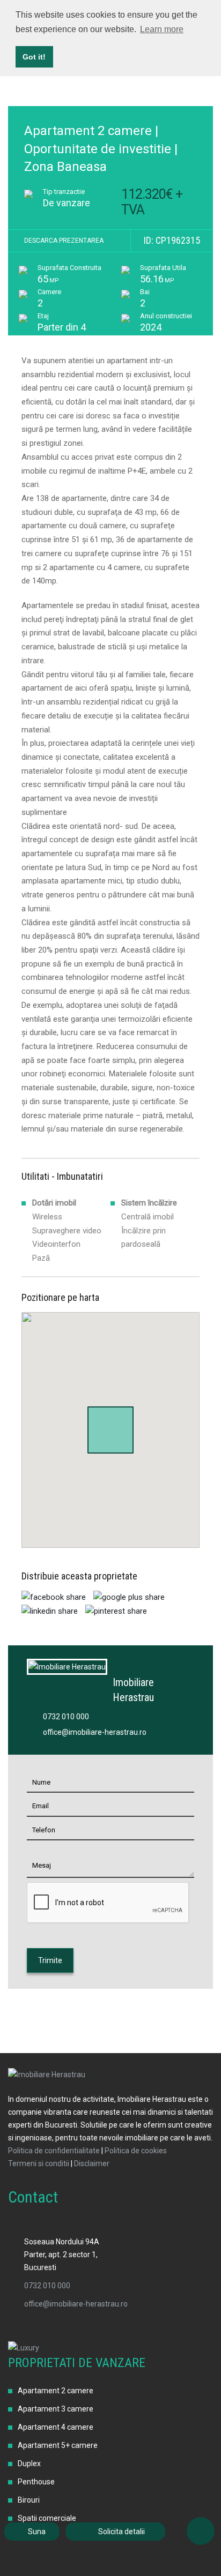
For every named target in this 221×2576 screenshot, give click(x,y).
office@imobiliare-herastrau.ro (95, 1732)
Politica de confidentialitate (54, 2151)
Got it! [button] (34, 57)
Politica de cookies (136, 2151)
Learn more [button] (162, 29)
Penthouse (36, 2482)
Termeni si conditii (39, 2163)
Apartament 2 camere (56, 2391)
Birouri (29, 2500)
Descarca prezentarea (65, 241)
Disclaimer (92, 2163)
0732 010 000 (66, 1717)
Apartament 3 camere (56, 2409)
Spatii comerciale (47, 2518)
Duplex (29, 2463)
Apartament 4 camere (56, 2427)
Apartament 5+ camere (58, 2445)
